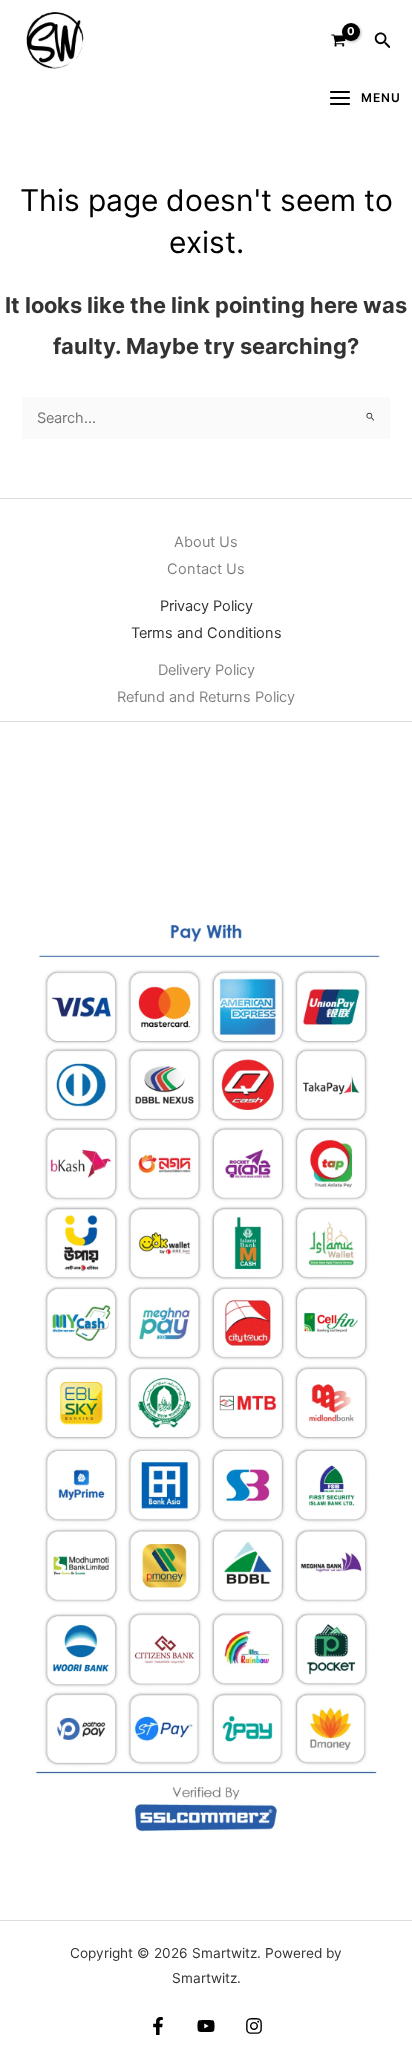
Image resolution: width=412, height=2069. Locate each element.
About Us (206, 542)
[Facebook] (158, 2026)
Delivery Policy (206, 670)
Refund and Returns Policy (206, 697)
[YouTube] (206, 2026)
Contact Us (206, 569)
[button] (383, 40)
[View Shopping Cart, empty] (338, 40)
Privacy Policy (206, 606)
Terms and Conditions (206, 633)
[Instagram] (254, 2026)
